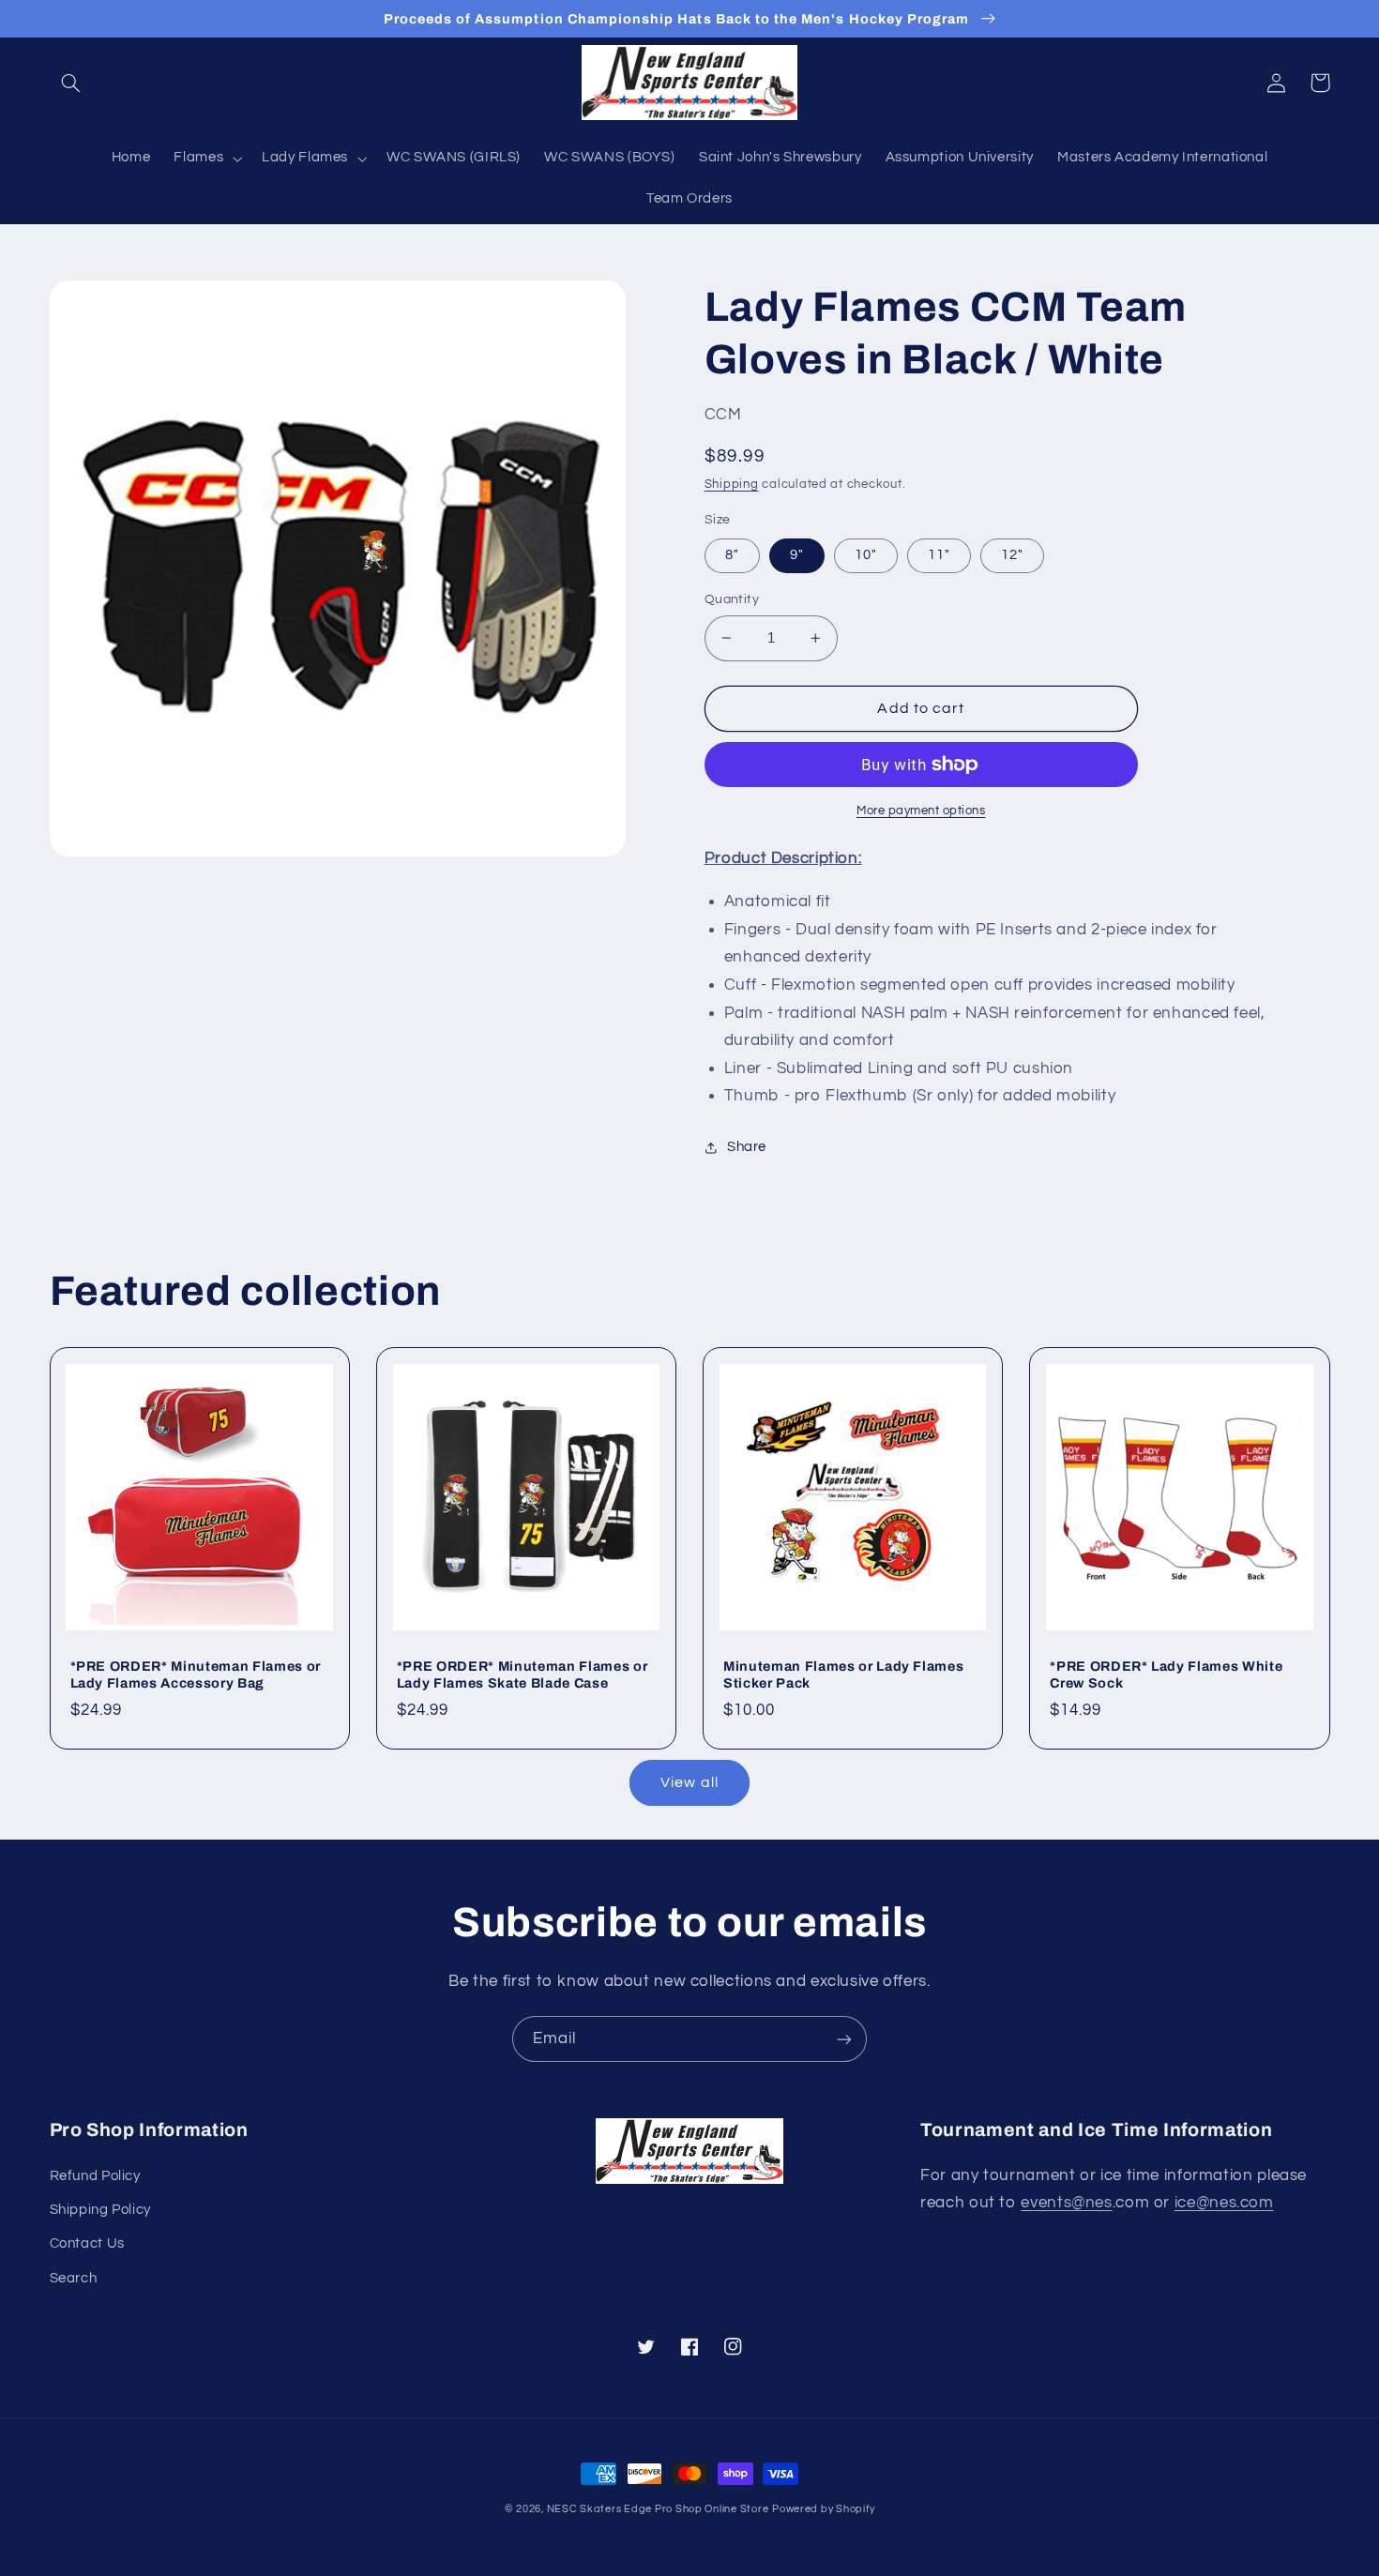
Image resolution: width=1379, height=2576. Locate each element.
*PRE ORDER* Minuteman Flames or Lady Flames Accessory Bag (196, 1674)
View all (689, 1782)
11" (939, 555)
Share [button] (747, 1147)
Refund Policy (95, 2176)
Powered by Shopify (823, 2509)
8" (732, 555)
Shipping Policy (100, 2210)
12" (1012, 555)
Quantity (732, 599)
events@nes (1066, 2203)
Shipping (732, 485)
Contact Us (87, 2243)
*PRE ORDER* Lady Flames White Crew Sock (1166, 1674)
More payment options (921, 811)
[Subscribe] (844, 2039)
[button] (71, 83)
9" (797, 555)
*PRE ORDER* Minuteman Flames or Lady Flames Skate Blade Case (522, 1674)
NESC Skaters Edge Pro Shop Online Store (658, 2509)
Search (74, 2278)
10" (866, 555)
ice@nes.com (1224, 2203)
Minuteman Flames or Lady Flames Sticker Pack (843, 1674)
